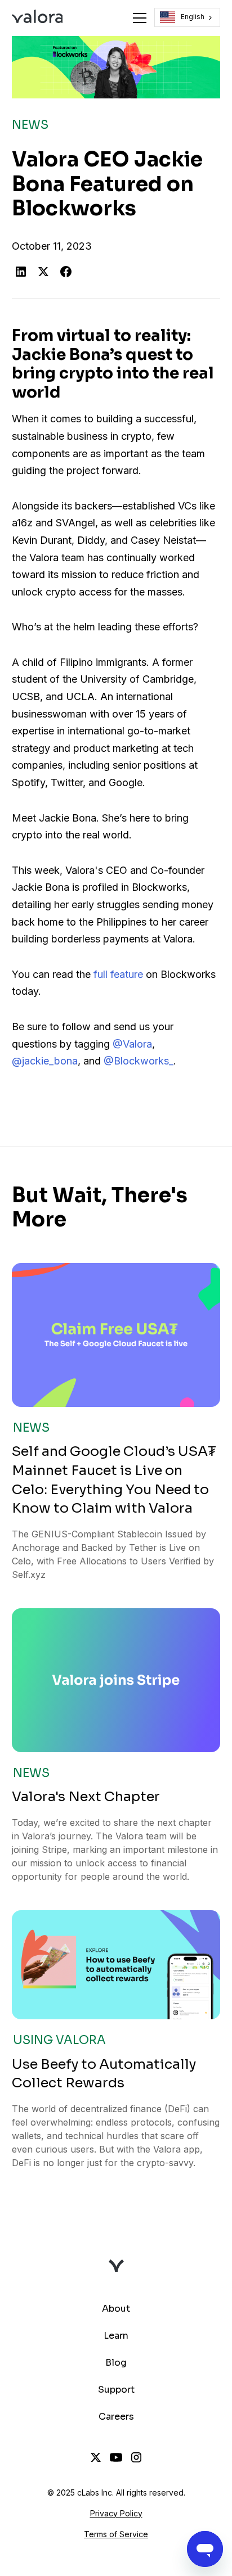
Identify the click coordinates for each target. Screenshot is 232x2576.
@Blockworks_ (139, 1061)
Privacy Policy (116, 2513)
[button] (137, 18)
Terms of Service (116, 2534)
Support (116, 2390)
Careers (116, 2417)
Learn (116, 2336)
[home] (37, 18)
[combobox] (188, 17)
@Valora (132, 1044)
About (116, 2309)
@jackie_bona (45, 1061)
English (193, 17)
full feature (118, 974)
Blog (116, 2363)
